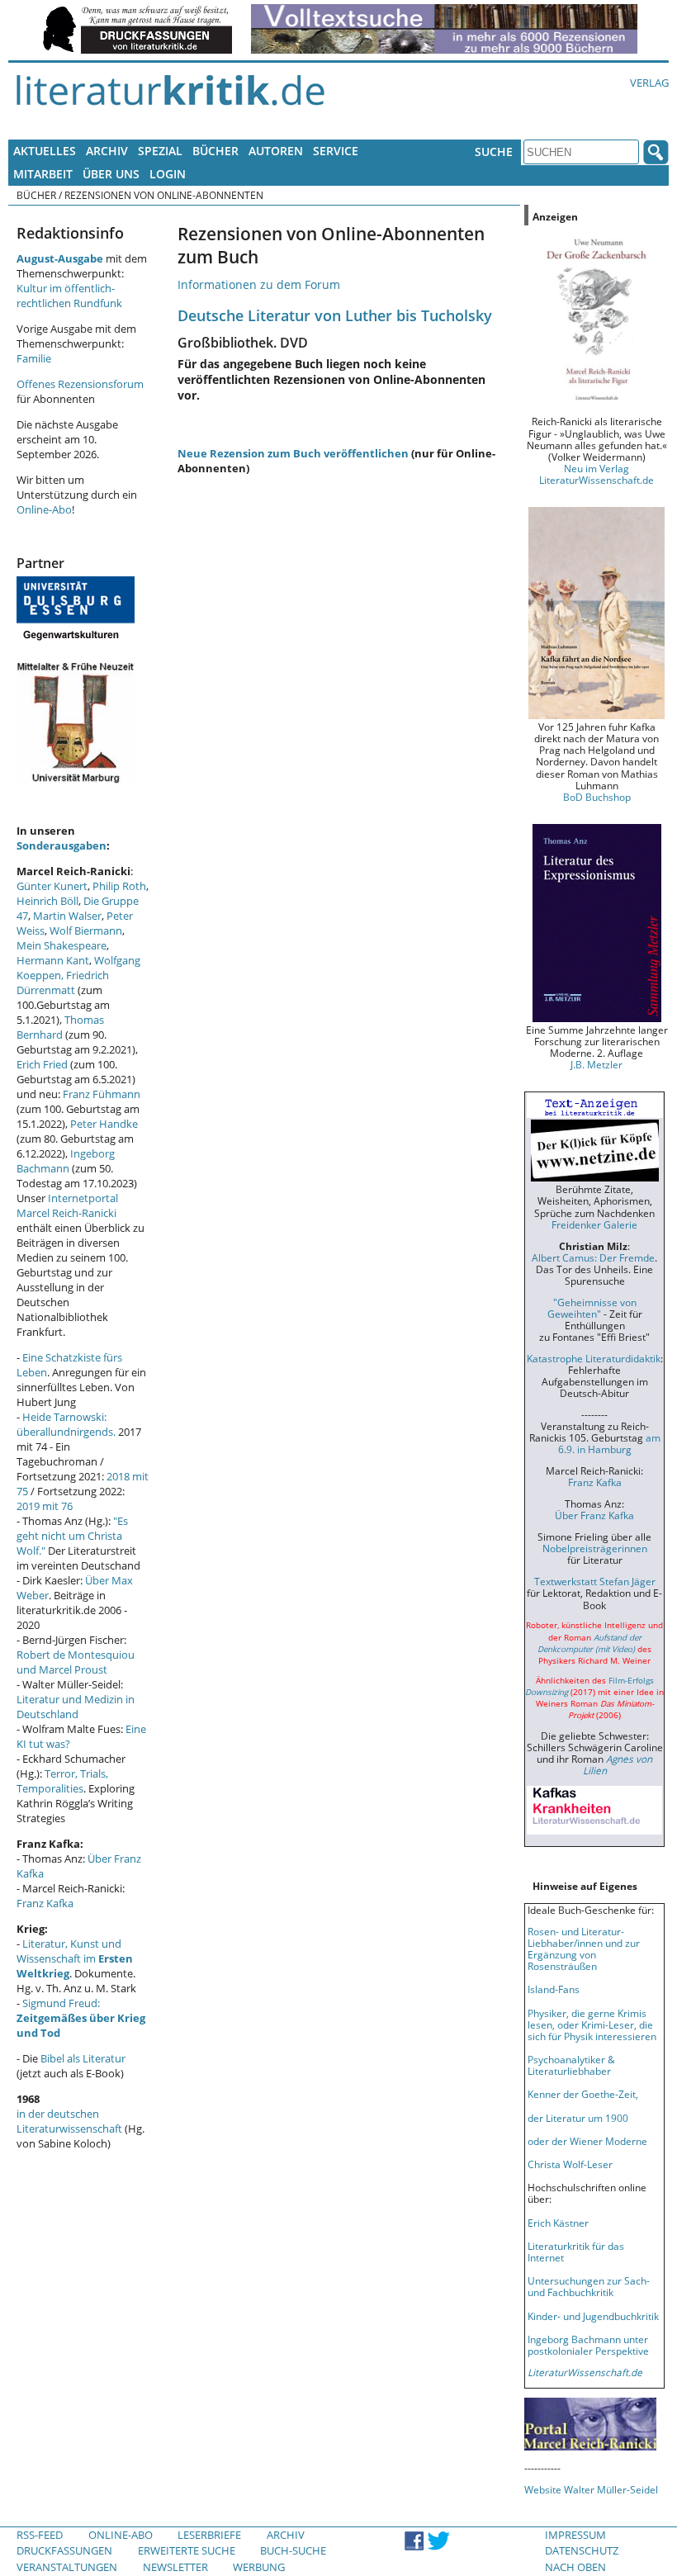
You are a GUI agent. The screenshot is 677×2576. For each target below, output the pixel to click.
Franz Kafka (45, 1903)
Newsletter (175, 2567)
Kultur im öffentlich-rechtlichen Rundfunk (69, 296)
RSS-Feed (40, 2535)
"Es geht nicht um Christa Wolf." (72, 1536)
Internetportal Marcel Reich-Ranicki (67, 1205)
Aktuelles (45, 151)
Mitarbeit (43, 174)
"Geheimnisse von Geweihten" (592, 1308)
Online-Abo (44, 509)
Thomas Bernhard (60, 1027)
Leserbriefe (209, 2535)
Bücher (215, 151)
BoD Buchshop (597, 797)
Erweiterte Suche (187, 2550)
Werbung (259, 2567)
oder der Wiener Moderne (587, 2141)
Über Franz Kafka (594, 1515)
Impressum (575, 2535)
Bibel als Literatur (83, 2058)
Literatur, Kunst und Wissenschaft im (75, 1958)
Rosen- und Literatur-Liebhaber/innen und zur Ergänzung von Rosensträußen (584, 1949)
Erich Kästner (558, 2223)
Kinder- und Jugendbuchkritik (593, 2316)
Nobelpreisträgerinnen (595, 1548)
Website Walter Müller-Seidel (591, 2489)
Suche (494, 152)
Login (168, 174)
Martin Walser (67, 916)
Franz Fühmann (102, 1094)
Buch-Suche (293, 2550)
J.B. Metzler (597, 1064)
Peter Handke (104, 1124)
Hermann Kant (53, 960)
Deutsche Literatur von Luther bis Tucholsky (335, 315)
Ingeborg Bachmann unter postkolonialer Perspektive (588, 2345)
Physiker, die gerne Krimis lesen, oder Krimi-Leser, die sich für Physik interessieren (592, 2024)
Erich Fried (42, 1064)
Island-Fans (554, 1989)
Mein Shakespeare (62, 945)
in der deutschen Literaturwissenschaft (69, 2121)
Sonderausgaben (62, 845)
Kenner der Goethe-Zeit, (583, 2094)
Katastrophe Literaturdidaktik (594, 1358)
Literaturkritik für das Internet (576, 2252)
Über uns (111, 174)
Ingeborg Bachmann (66, 1161)
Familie (34, 358)
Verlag (649, 83)
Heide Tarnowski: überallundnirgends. (66, 1424)
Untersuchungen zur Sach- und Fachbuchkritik (589, 2286)
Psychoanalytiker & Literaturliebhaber (571, 2065)
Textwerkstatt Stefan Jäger (595, 1581)
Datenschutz (582, 2550)
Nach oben (575, 2567)
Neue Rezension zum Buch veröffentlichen (293, 453)
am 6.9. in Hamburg (609, 1443)
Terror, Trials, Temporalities (62, 1781)
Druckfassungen (64, 2550)
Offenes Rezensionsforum (80, 384)
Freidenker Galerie (594, 1224)
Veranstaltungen (67, 2567)
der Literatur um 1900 (578, 2118)
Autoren (276, 151)
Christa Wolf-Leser (570, 2164)
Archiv (107, 151)
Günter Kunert (52, 886)
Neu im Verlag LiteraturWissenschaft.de (597, 474)
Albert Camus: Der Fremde (593, 1257)
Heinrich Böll (47, 901)
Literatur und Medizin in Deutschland (76, 1707)
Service (336, 151)
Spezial (160, 151)
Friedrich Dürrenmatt (63, 983)
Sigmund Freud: (81, 2018)
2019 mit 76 (45, 1506)
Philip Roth (119, 886)
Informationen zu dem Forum (259, 284)
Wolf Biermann (86, 930)
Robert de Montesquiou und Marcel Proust (76, 1662)
